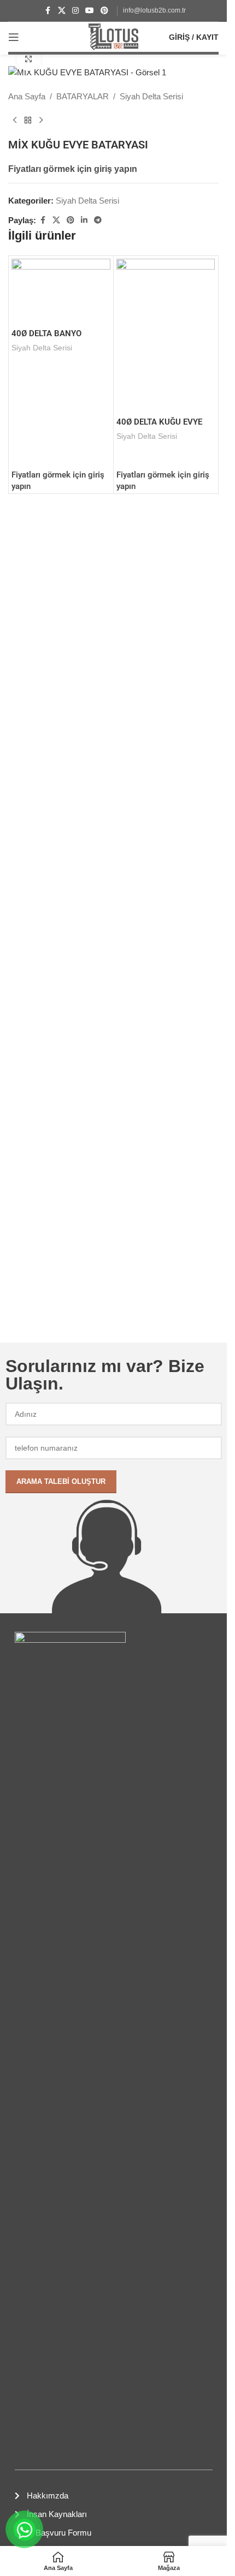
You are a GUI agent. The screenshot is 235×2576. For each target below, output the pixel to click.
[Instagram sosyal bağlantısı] (75, 11)
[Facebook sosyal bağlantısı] (48, 11)
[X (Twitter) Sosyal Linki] (62, 11)
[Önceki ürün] (15, 121)
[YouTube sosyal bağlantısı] (90, 11)
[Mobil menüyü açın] (14, 37)
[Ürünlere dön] (28, 121)
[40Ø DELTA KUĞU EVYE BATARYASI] (166, 335)
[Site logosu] (113, 36)
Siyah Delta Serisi (151, 96)
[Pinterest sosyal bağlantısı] (104, 11)
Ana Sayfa (27, 96)
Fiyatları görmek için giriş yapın (73, 169)
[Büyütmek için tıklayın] (29, 59)
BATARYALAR (83, 96)
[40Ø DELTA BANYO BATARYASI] (61, 291)
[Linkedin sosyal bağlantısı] (84, 220)
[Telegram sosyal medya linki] (98, 220)
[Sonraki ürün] (41, 121)
